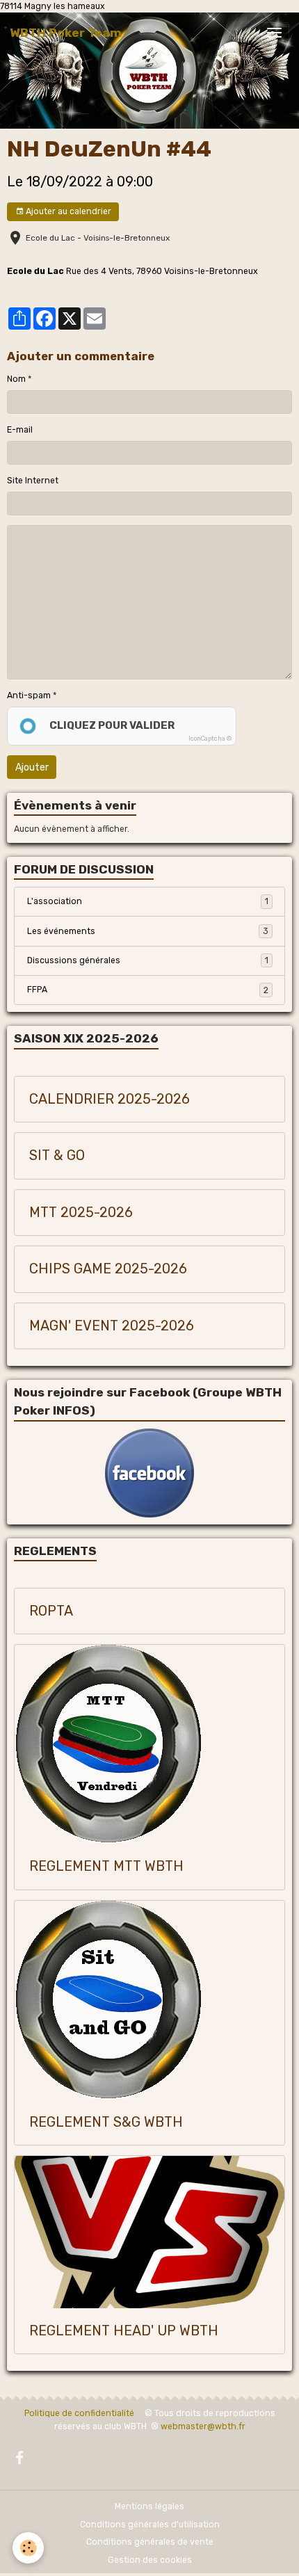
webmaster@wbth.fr (203, 2426)
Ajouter (32, 767)
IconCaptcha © (210, 739)
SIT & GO (57, 1156)
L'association (148, 901)
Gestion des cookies (150, 2560)
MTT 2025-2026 (81, 1213)
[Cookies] (28, 2548)
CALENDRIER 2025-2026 (110, 1099)
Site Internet (33, 481)
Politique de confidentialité (79, 2413)
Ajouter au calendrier (67, 211)
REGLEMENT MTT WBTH (106, 1866)
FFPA (148, 990)
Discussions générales (148, 960)
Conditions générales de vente (150, 2542)
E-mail (20, 430)
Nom (16, 379)
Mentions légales (149, 2506)
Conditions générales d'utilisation (150, 2525)
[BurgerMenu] (274, 33)
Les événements (148, 931)
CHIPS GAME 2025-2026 (108, 1269)
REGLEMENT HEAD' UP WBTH (124, 2331)
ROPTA (51, 1611)
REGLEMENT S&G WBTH (106, 2122)
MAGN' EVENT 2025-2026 (112, 1326)
